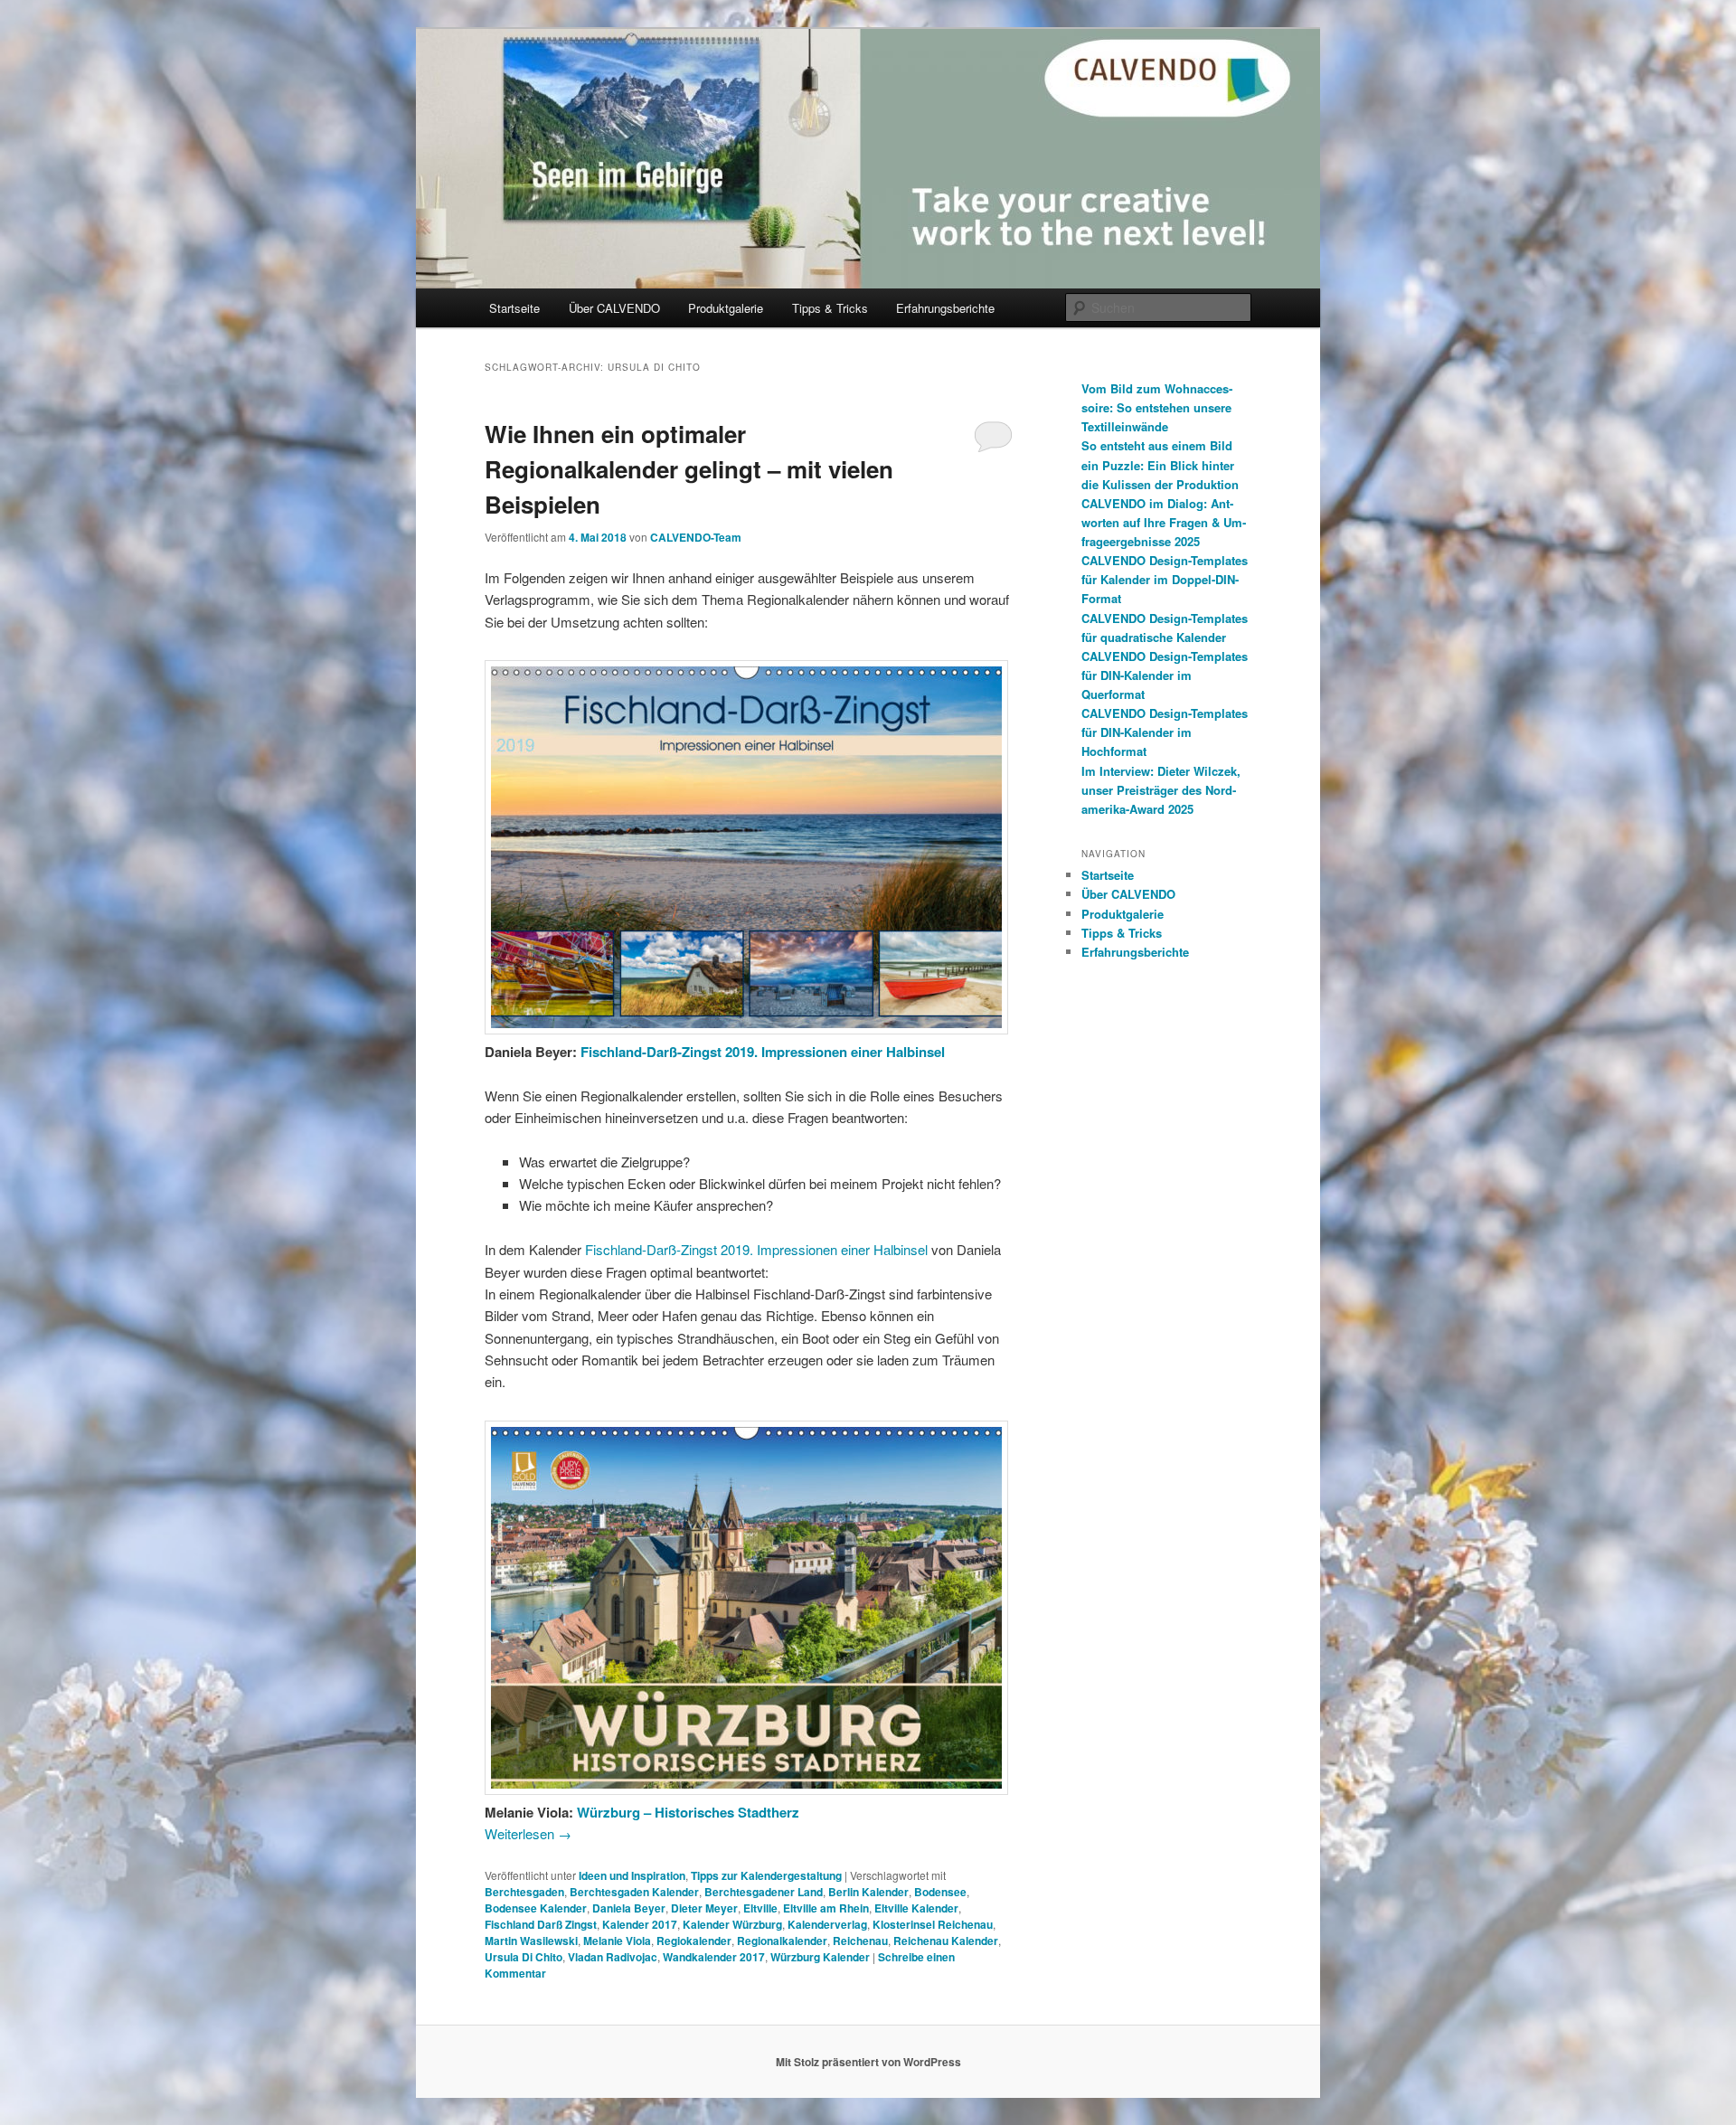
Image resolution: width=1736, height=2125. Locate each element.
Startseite (514, 308)
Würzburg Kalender (820, 1957)
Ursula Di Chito (524, 1957)
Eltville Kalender (916, 1908)
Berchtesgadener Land (764, 1892)
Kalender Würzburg (732, 1924)
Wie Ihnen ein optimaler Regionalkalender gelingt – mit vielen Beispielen (689, 469)
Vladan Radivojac (613, 1957)
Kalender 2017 (640, 1924)
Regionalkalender (782, 1941)
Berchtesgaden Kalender (634, 1892)
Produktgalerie (726, 308)
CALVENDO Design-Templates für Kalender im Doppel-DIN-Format (1165, 579)
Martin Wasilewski (531, 1941)
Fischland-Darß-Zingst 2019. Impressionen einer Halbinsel (763, 1052)
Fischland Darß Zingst (541, 1924)
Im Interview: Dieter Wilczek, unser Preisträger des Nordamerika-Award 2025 (1161, 790)
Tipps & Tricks (830, 308)
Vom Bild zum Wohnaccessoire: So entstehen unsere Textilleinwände (1157, 407)
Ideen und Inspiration (632, 1875)
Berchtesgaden (524, 1892)
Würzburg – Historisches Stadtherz (688, 1812)
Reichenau (860, 1941)
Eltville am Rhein (826, 1908)
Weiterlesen (528, 1833)
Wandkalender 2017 (714, 1957)
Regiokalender (694, 1941)
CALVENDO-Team (696, 537)
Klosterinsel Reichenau (933, 1924)
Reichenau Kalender (946, 1941)
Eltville (760, 1908)
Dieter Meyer (704, 1908)
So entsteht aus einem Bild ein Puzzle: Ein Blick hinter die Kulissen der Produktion (1160, 464)
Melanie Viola (617, 1941)
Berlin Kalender (868, 1892)
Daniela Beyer (629, 1908)
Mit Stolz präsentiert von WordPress (868, 2062)
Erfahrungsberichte (945, 308)
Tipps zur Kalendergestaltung (766, 1875)
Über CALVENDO (614, 308)
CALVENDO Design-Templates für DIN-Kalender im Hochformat (1165, 732)
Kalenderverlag (827, 1924)
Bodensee (940, 1892)
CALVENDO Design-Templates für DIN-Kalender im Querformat (1165, 675)
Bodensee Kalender (536, 1908)
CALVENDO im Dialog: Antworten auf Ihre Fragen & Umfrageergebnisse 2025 (1164, 522)
